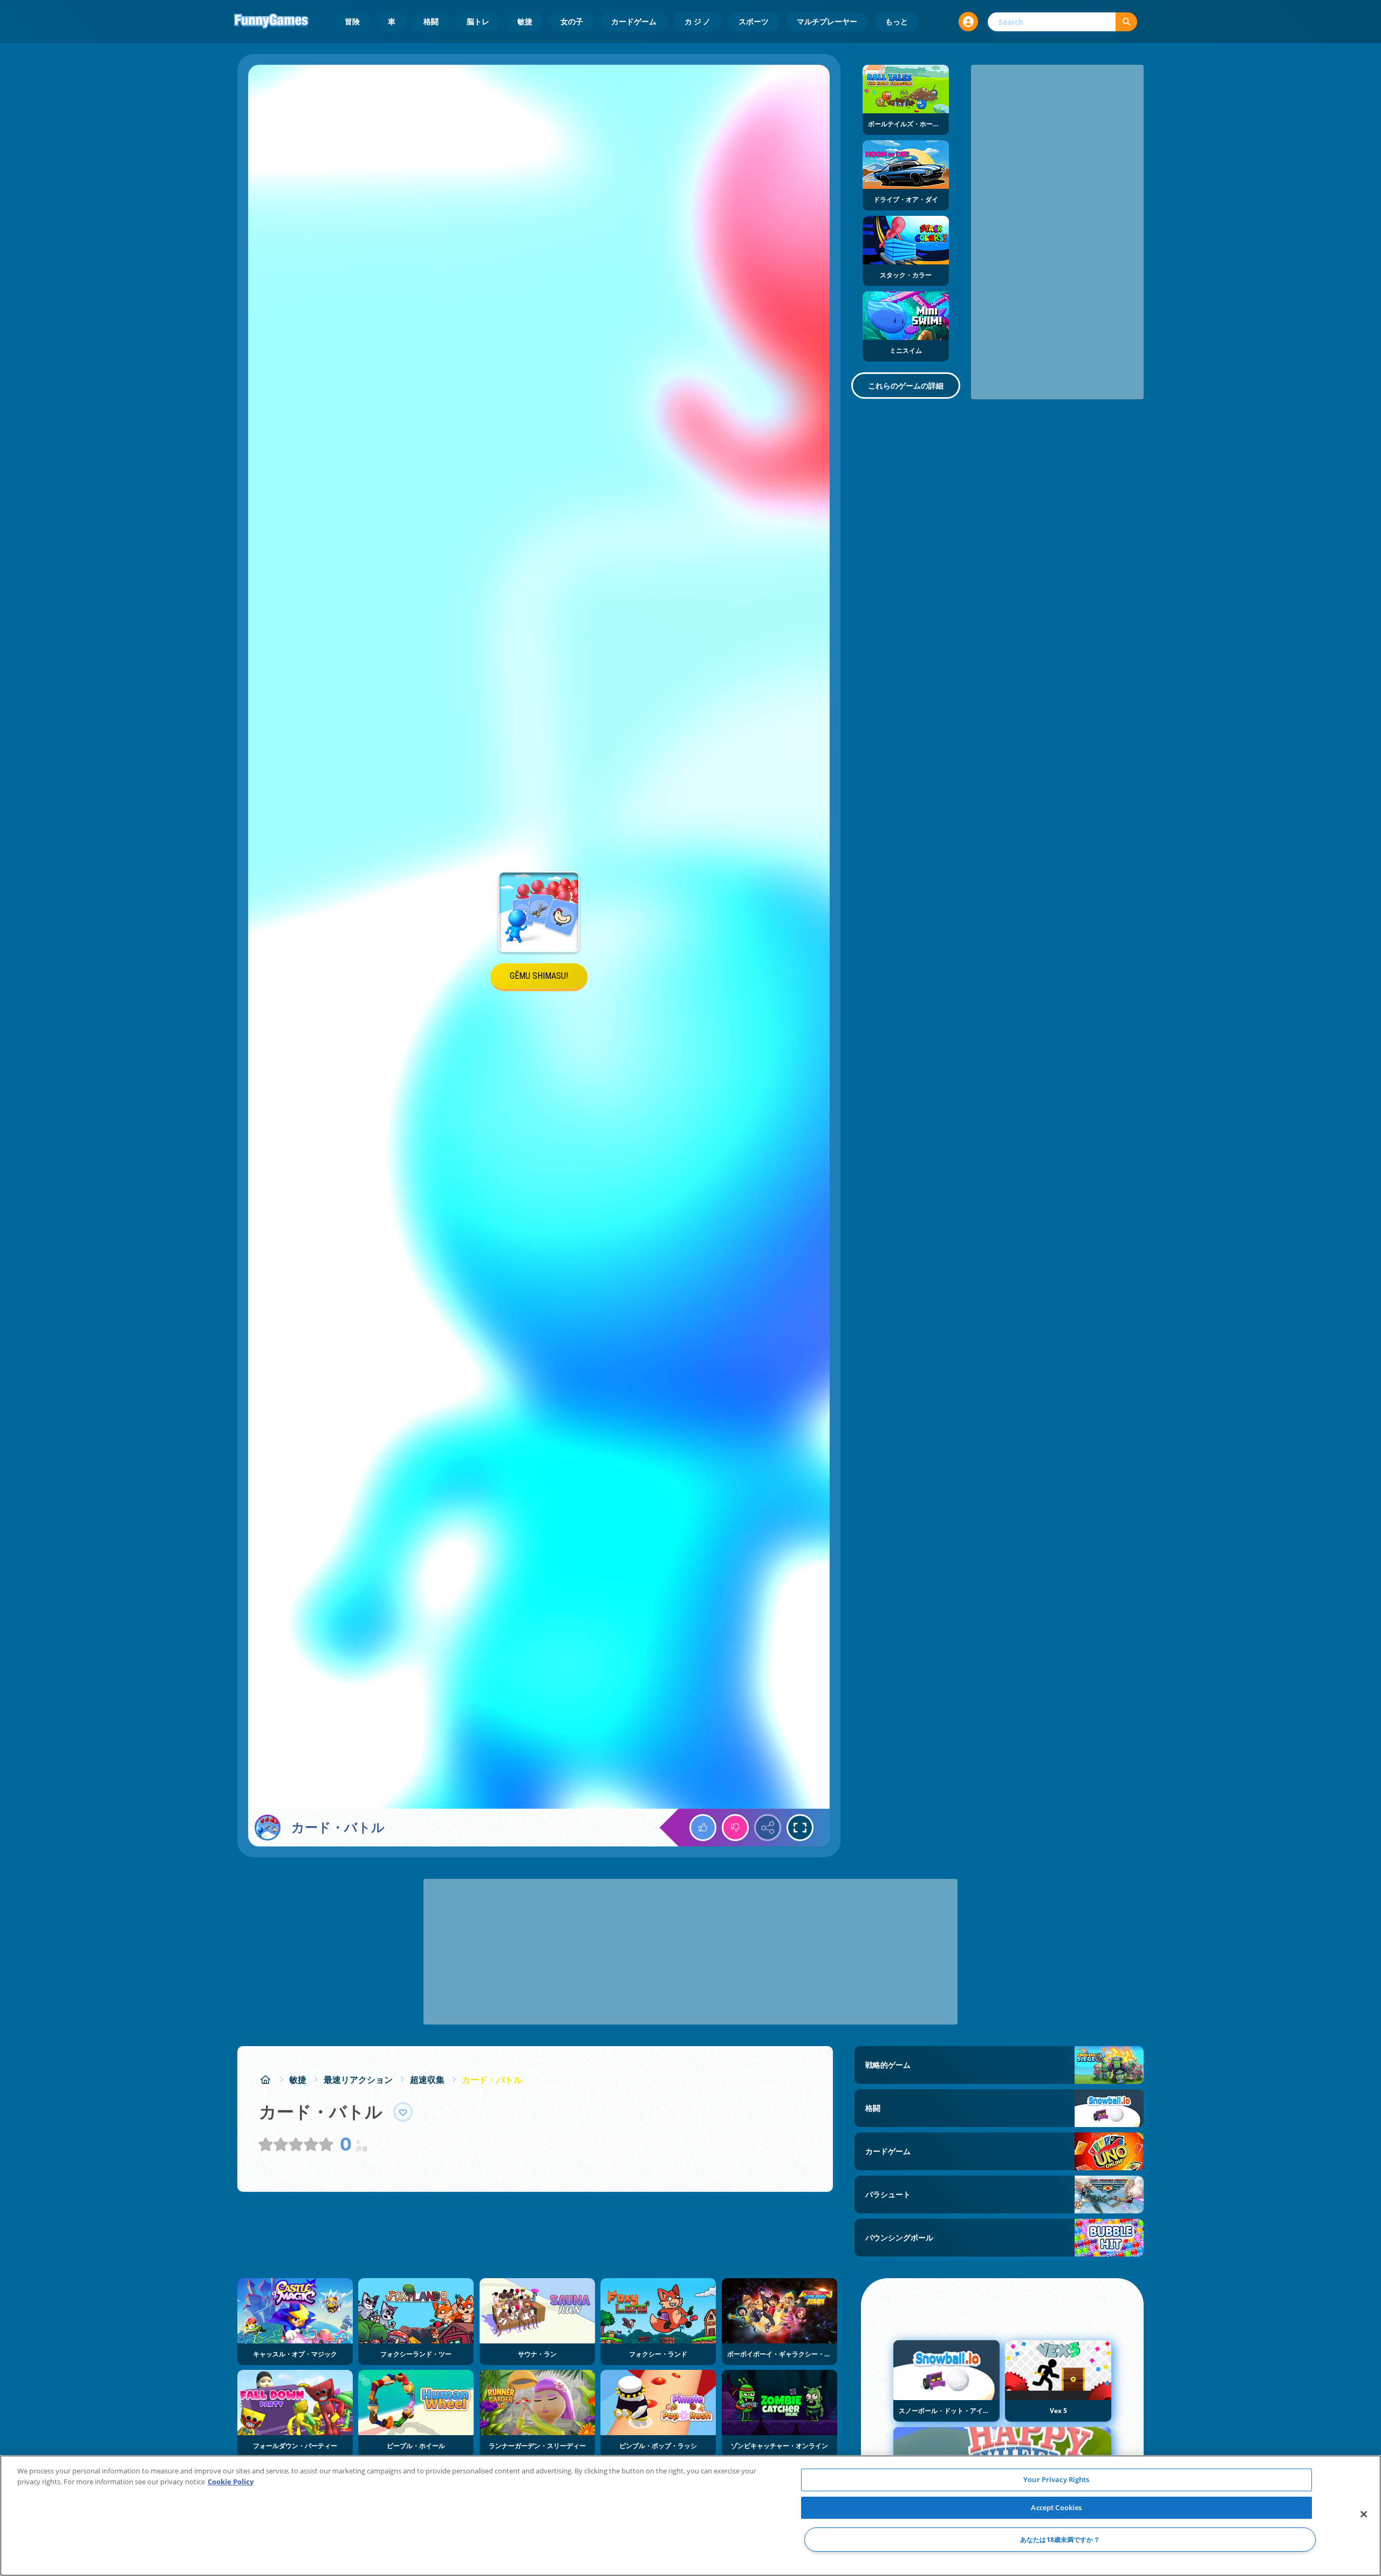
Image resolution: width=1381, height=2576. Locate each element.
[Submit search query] (1126, 22)
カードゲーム (634, 21)
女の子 (572, 21)
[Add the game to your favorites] (403, 2112)
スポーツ (754, 21)
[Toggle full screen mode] (800, 1828)
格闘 (431, 21)
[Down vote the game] (735, 1828)
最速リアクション (358, 2080)
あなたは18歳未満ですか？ (1060, 2540)
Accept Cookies (1056, 2507)
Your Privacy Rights (1056, 2479)
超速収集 (427, 2080)
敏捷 (525, 21)
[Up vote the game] (703, 1828)
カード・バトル (492, 2080)
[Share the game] (768, 1828)
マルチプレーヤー (827, 21)
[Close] (1364, 2514)
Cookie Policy (231, 2482)
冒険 (352, 21)
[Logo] (271, 22)
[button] (968, 22)
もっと (897, 21)
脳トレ (478, 21)
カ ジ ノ (698, 21)
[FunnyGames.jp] (265, 2080)
